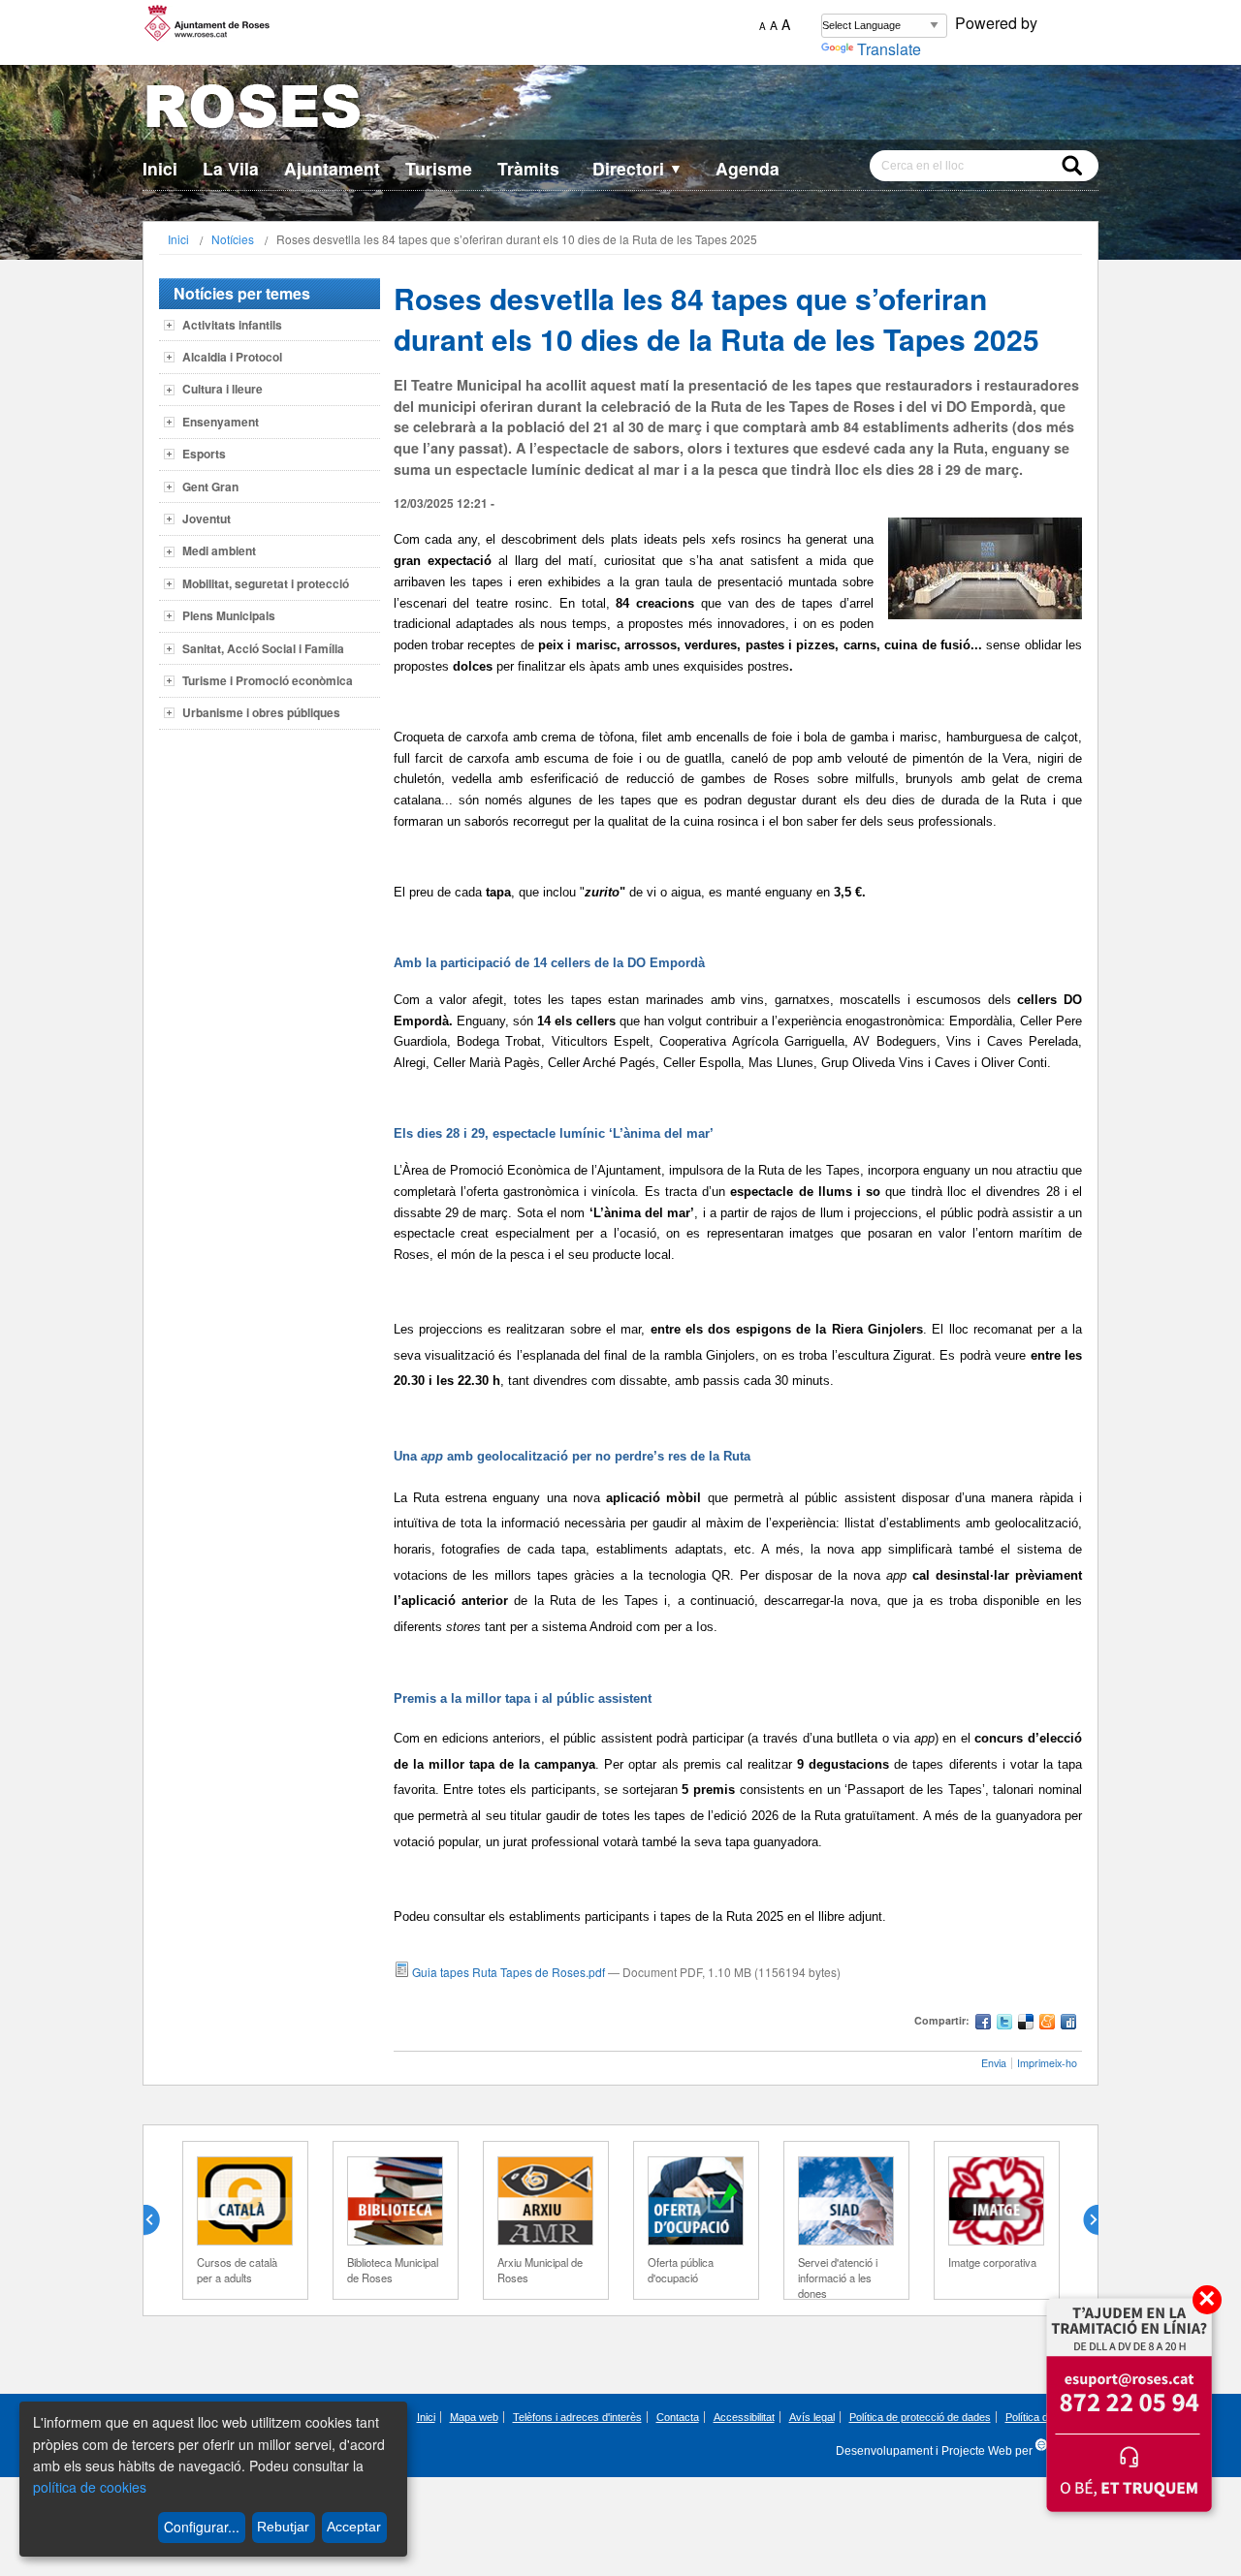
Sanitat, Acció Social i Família (263, 648)
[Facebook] (983, 2024)
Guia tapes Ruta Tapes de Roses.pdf (509, 1972)
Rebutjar (283, 2527)
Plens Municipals (229, 615)
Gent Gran (210, 487)
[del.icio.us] (1026, 2024)
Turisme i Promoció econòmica (268, 680)
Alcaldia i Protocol (232, 357)
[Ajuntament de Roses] (620, 110)
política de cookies (90, 2487)
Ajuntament (332, 168)
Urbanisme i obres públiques (261, 712)
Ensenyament (221, 422)
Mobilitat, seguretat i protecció (266, 583)
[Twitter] (1004, 2024)
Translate (889, 49)
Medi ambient (219, 550)
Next (1083, 2220)
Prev (159, 2220)
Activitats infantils (232, 325)
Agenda (748, 168)
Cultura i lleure (223, 389)
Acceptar (354, 2527)
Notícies (233, 239)
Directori (637, 168)
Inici (160, 168)
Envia (994, 2063)
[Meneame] (1047, 2024)
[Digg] (1068, 2024)
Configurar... (202, 2527)
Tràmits (528, 168)
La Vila (231, 168)
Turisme (439, 168)
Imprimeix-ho (1047, 2063)
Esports (204, 454)
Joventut (207, 518)
